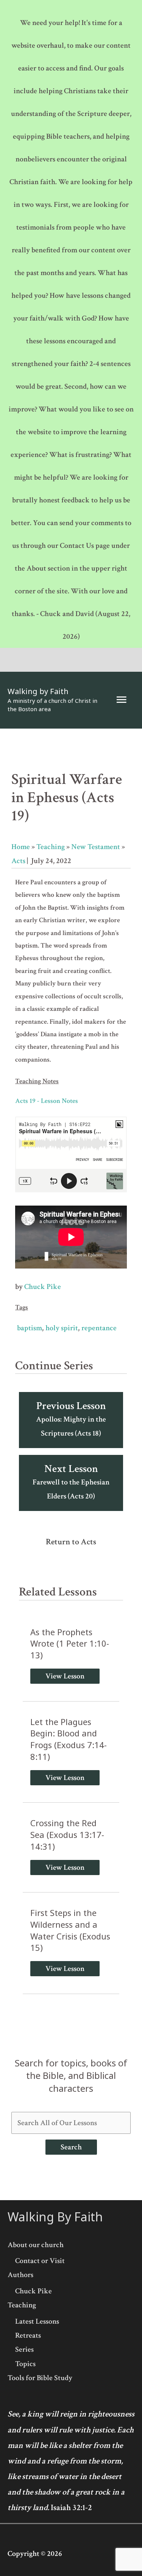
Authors (20, 2275)
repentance (99, 1328)
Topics (25, 2364)
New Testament (96, 847)
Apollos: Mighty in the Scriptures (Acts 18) (71, 1419)
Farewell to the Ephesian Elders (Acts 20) (71, 1481)
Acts (18, 861)
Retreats (28, 2335)
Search (71, 2147)
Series (24, 2349)
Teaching (51, 847)
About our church (36, 2245)
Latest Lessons (37, 2321)
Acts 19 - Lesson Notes (47, 1101)
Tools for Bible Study (40, 2378)
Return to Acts (71, 1542)
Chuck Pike (43, 1287)
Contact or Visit (40, 2261)
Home (21, 847)
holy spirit (62, 1328)
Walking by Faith (38, 691)
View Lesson (65, 1676)
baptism (30, 1328)
